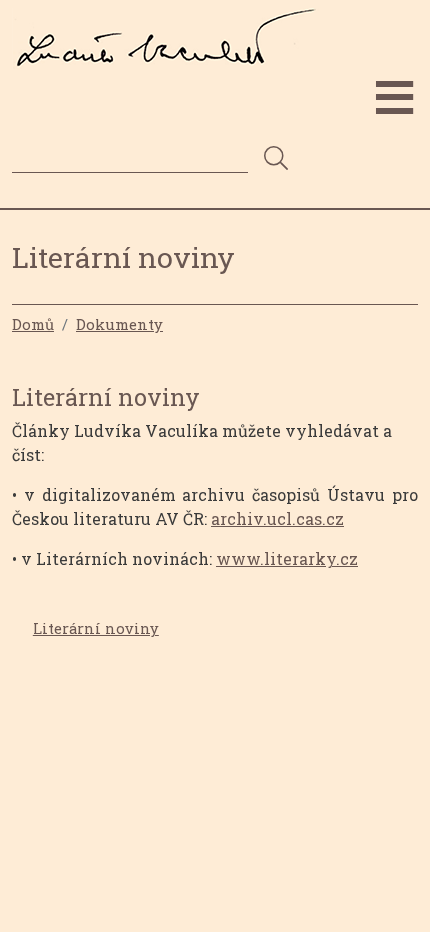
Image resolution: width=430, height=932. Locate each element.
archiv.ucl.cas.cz (277, 518)
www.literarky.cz (287, 558)
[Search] (276, 159)
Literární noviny (96, 628)
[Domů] (173, 23)
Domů (33, 324)
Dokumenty (119, 324)
